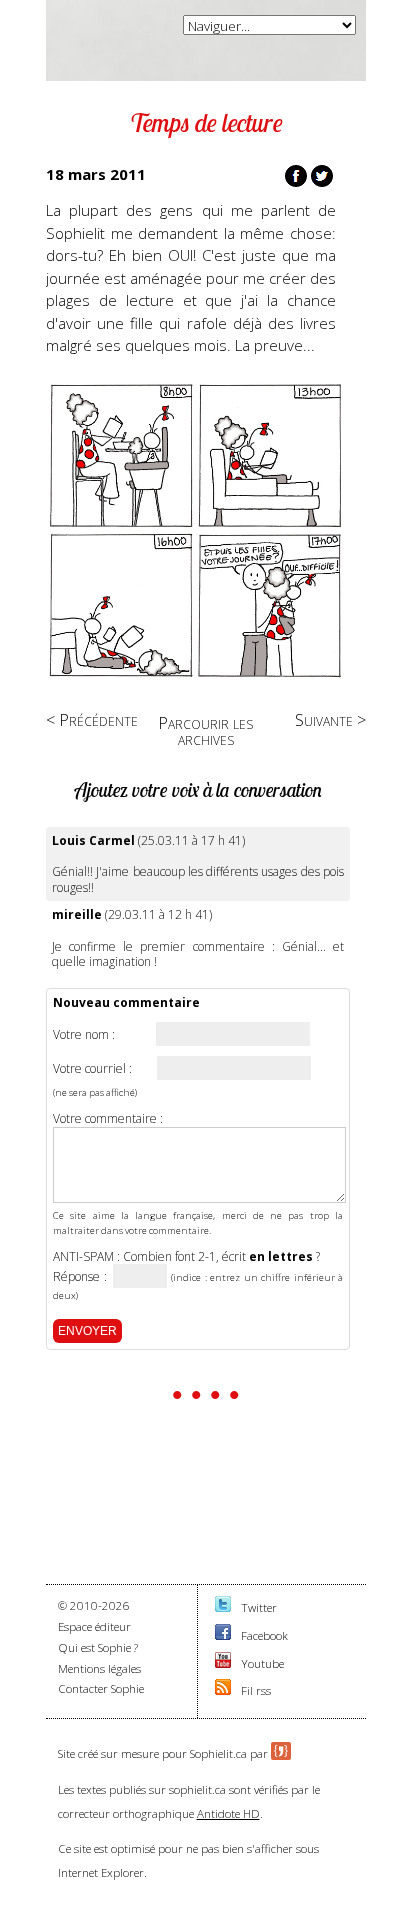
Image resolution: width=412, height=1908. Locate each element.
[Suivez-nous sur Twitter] (223, 1607)
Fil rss (256, 1690)
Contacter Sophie (101, 1688)
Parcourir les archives (205, 731)
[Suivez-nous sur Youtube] (223, 1663)
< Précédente (92, 719)
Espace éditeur (94, 1626)
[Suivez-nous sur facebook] (223, 1635)
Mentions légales (99, 1668)
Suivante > (330, 719)
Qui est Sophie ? (98, 1647)
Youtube (262, 1663)
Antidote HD (228, 1813)
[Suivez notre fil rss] (223, 1690)
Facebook (264, 1635)
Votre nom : (84, 1035)
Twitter (259, 1607)
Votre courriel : (92, 1069)
